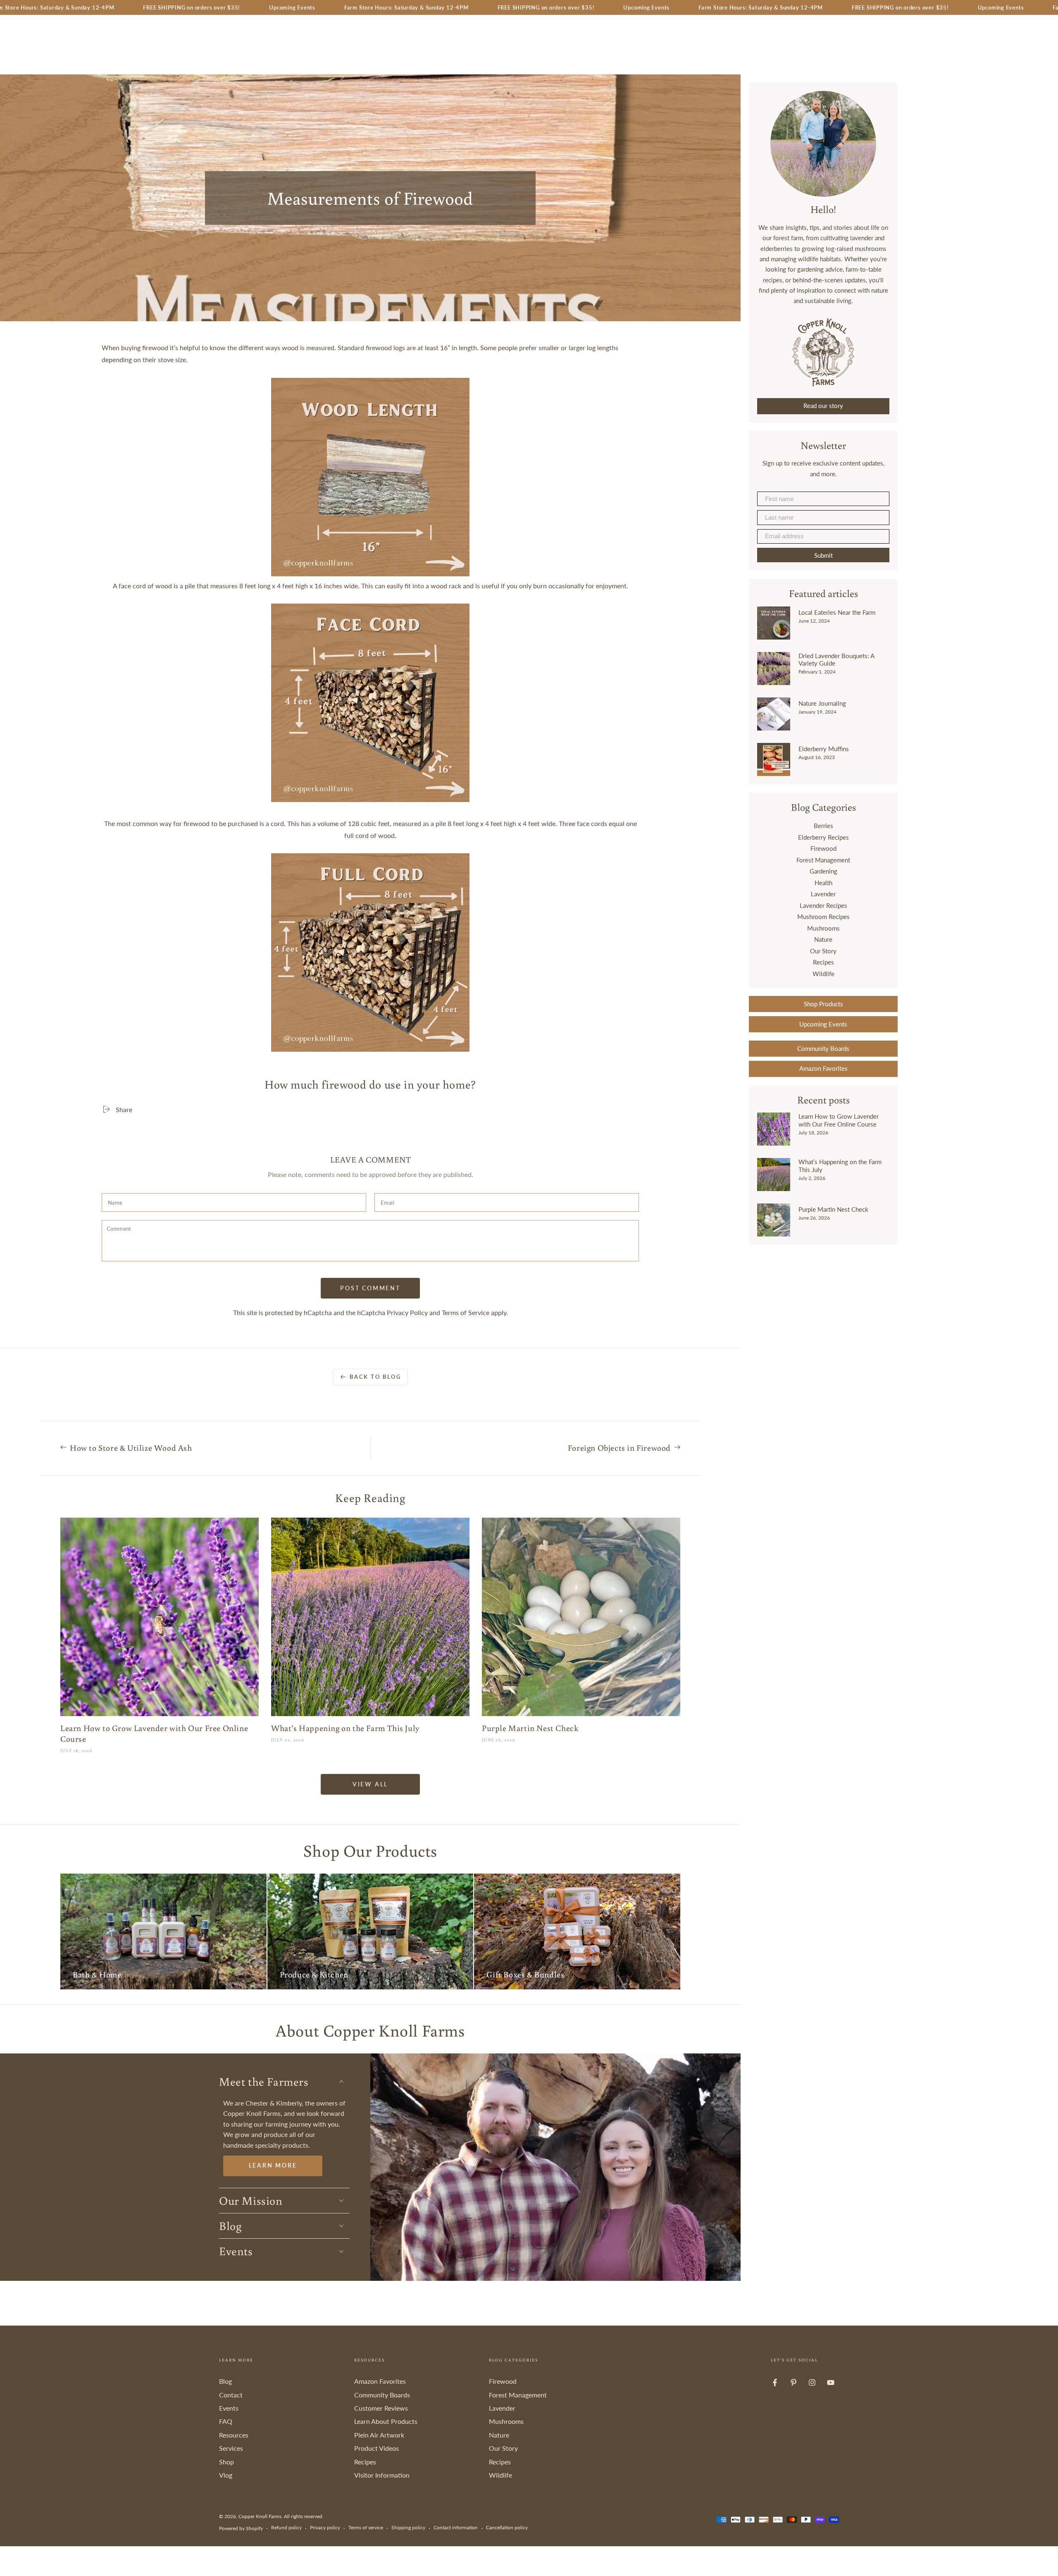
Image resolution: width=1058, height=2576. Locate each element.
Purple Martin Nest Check (833, 1209)
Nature (823, 939)
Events (229, 2408)
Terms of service (366, 2527)
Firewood (823, 848)
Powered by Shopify (241, 2528)
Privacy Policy (407, 1312)
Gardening (823, 871)
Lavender (823, 894)
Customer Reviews (381, 2408)
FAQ (226, 2421)
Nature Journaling (822, 703)
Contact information (456, 2527)
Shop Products (823, 1004)
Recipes (823, 962)
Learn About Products (386, 2421)
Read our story (823, 406)
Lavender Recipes (823, 905)
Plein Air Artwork (379, 2435)
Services (231, 2448)
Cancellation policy (507, 2527)
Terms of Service (466, 1312)
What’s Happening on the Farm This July (840, 1165)
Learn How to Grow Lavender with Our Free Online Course (839, 1120)
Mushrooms (823, 928)
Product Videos (376, 2448)
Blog (225, 2381)
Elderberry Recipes (823, 837)
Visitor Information (382, 2475)
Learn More (273, 2165)
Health (823, 883)
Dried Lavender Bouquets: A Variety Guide (836, 659)
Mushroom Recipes (823, 917)
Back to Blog (375, 1377)
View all (370, 1784)
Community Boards (823, 1048)
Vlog (226, 2475)
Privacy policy (325, 2527)
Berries (823, 826)
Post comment (370, 1288)
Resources (234, 2435)
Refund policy (286, 2527)
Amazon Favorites (823, 1068)
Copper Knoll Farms (260, 2516)
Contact (231, 2395)
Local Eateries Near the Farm (837, 612)
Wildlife (823, 974)
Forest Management (823, 860)
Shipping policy (408, 2527)
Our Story (823, 951)
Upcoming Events (823, 1024)
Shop (226, 2462)
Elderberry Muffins (824, 749)
